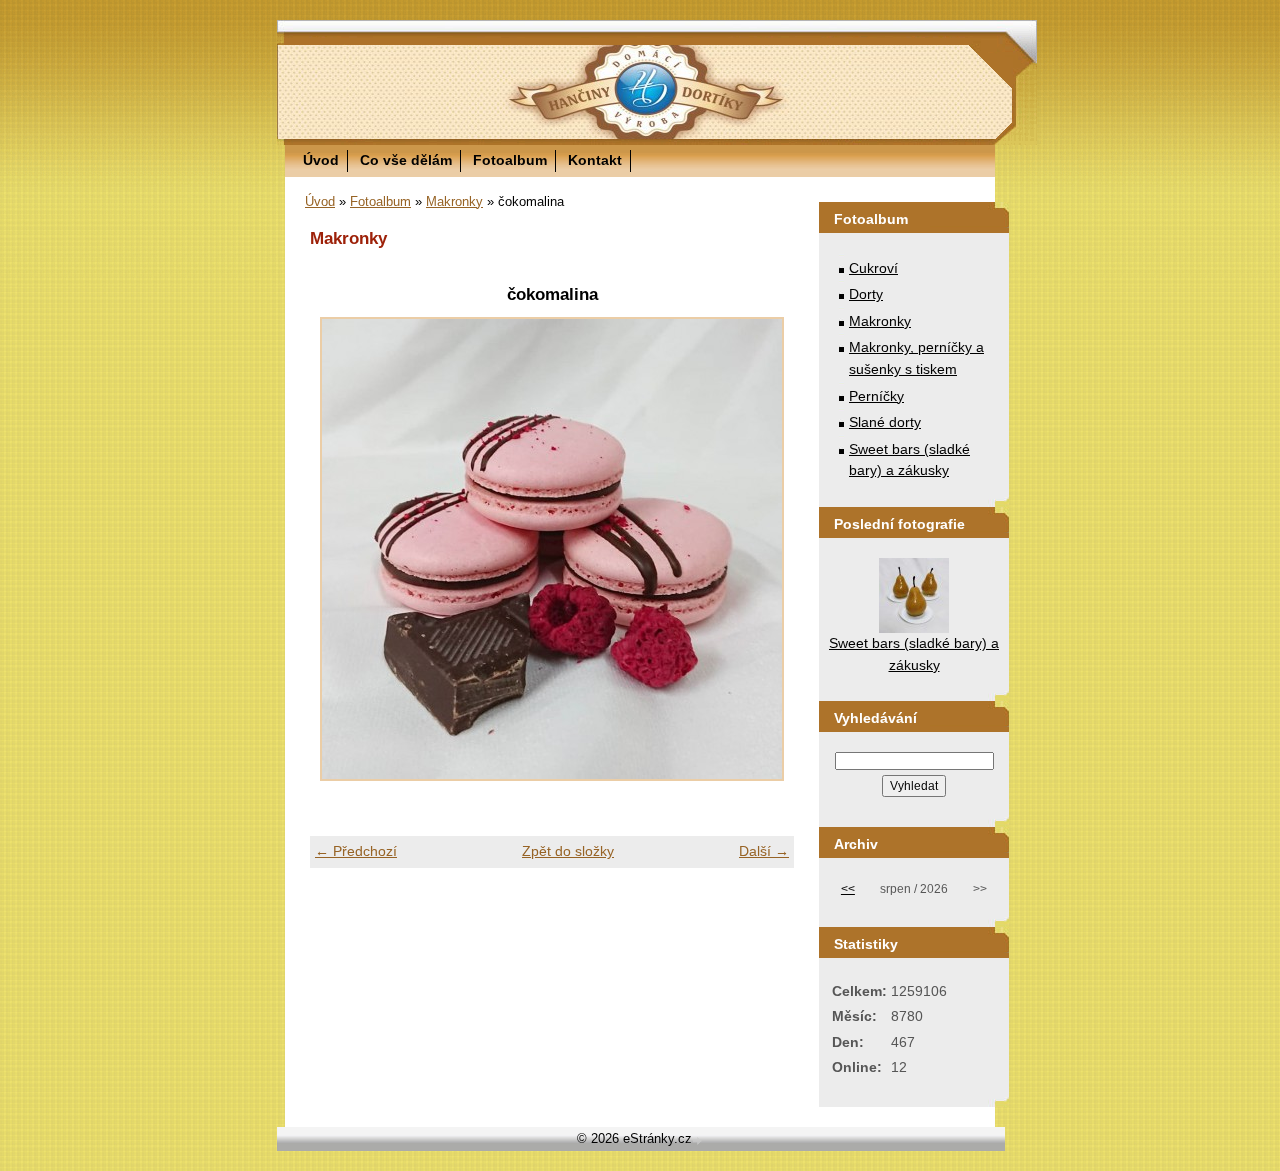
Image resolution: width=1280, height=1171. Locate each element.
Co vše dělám (406, 160)
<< (848, 889)
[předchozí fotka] (342, 549)
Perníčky (876, 396)
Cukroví (873, 268)
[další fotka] (761, 549)
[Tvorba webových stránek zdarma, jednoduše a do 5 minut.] (699, 1140)
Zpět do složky (568, 851)
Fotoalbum (510, 160)
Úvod (321, 160)
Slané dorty (885, 422)
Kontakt (595, 160)
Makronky (454, 201)
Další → (764, 851)
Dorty (866, 294)
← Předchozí (356, 851)
